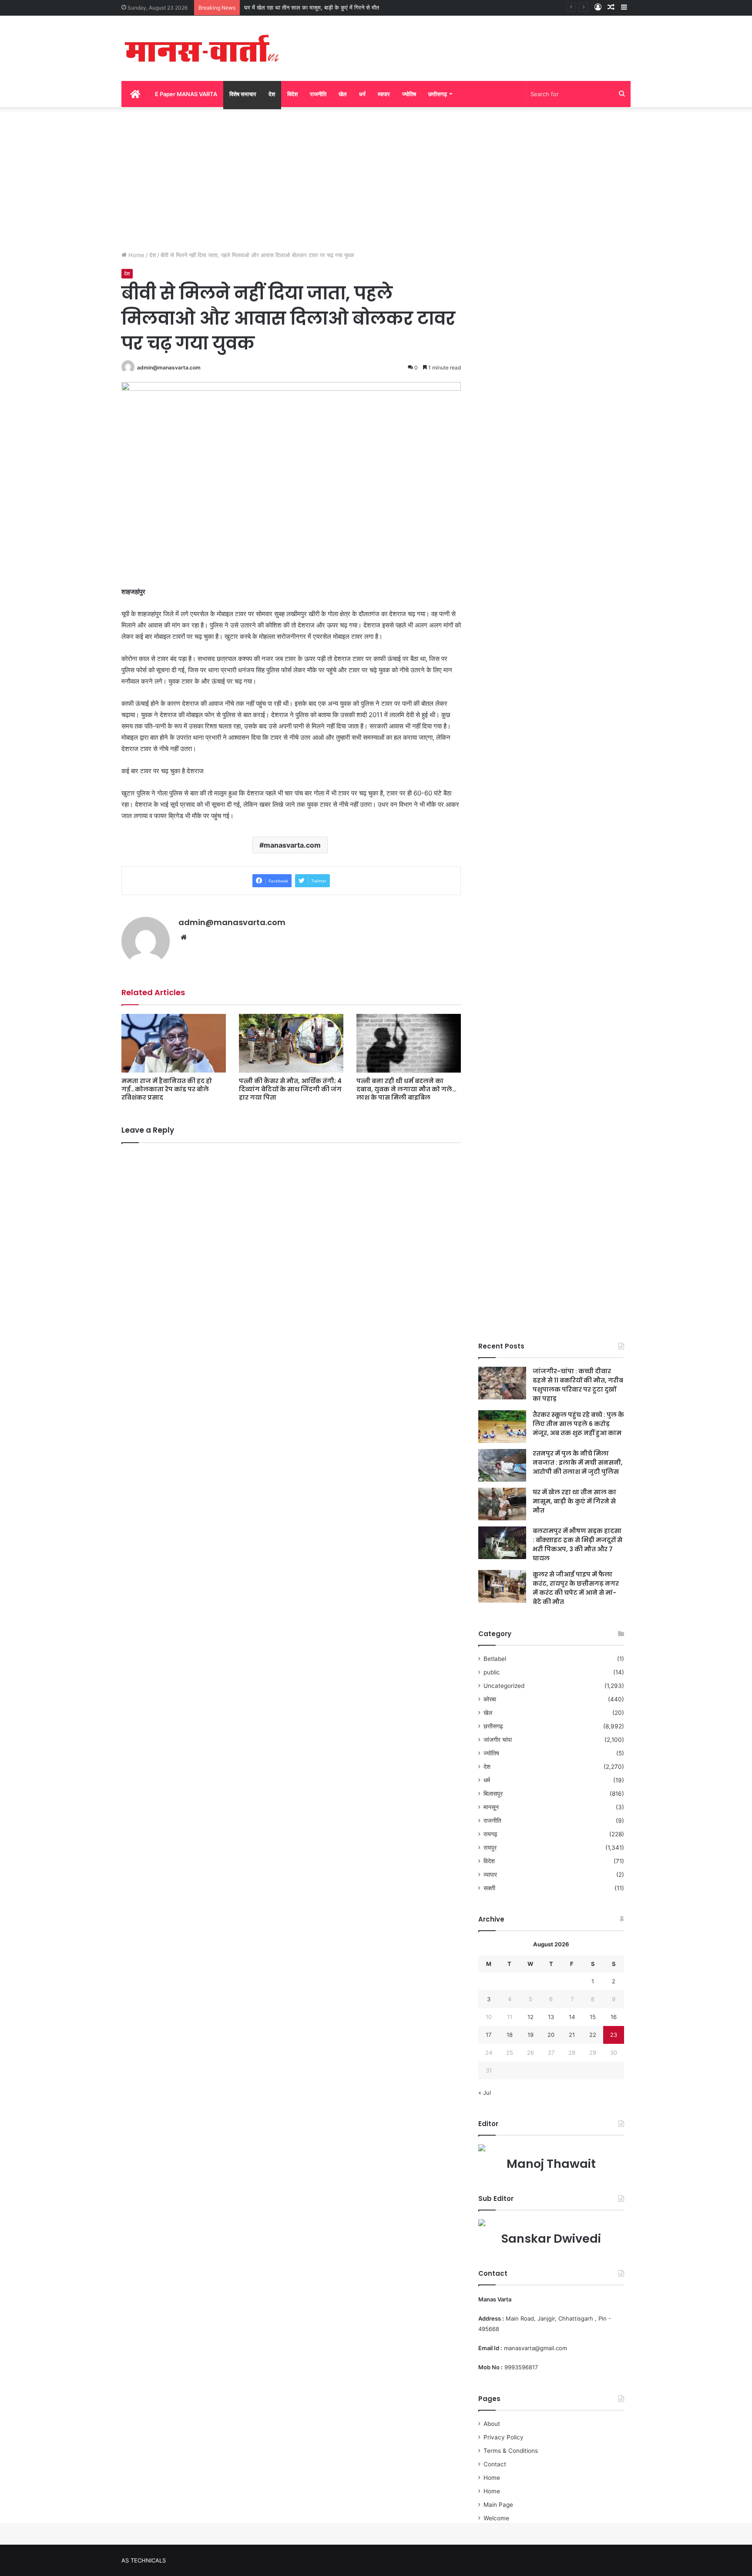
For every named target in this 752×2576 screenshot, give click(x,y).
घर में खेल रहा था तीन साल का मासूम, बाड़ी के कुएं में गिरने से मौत (574, 1501)
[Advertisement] (376, 177)
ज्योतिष (409, 94)
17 (488, 2035)
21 (572, 2035)
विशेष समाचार (243, 94)
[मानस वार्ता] (202, 48)
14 (572, 2017)
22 (593, 2035)
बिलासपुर (493, 1794)
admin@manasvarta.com (169, 367)
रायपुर (490, 1848)
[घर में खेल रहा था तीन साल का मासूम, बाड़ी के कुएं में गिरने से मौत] (502, 1504)
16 (614, 2017)
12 (530, 2017)
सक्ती (489, 1888)
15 (593, 2017)
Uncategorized (504, 1686)
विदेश (292, 94)
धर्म (362, 94)
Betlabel (495, 1659)
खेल (343, 94)
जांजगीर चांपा (498, 1740)
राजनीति (318, 94)
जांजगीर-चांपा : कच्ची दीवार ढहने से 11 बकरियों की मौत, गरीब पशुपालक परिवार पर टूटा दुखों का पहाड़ (578, 1385)
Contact (495, 2464)
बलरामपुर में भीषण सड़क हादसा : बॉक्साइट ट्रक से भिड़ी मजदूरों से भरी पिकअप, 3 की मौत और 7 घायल (577, 1545)
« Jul (485, 2093)
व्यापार (384, 94)
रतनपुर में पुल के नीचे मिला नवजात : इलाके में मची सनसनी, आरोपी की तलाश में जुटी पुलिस (578, 1462)
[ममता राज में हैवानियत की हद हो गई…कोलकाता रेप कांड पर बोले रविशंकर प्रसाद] (174, 1043)
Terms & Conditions (511, 2451)
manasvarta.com (292, 845)
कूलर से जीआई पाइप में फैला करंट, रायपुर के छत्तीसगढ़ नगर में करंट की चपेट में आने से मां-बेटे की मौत (576, 1588)
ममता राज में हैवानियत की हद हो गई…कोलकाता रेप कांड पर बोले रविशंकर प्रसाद (167, 1089)
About (492, 2424)
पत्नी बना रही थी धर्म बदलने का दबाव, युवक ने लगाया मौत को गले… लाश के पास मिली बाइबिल (406, 1089)
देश (272, 94)
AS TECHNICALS (144, 2560)
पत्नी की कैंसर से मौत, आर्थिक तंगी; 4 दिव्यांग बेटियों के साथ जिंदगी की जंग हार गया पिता (290, 1089)
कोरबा (490, 1699)
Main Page (498, 2505)
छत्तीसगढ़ (438, 94)
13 (551, 2017)
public (492, 1672)
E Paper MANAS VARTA (186, 94)
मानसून (491, 1807)
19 (530, 2035)
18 (510, 2035)
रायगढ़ (490, 1834)
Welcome (496, 2518)
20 (551, 2035)
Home (136, 255)
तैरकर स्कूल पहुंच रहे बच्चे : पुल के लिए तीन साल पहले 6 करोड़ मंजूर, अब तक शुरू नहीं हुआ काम (578, 1424)
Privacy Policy (504, 2437)
